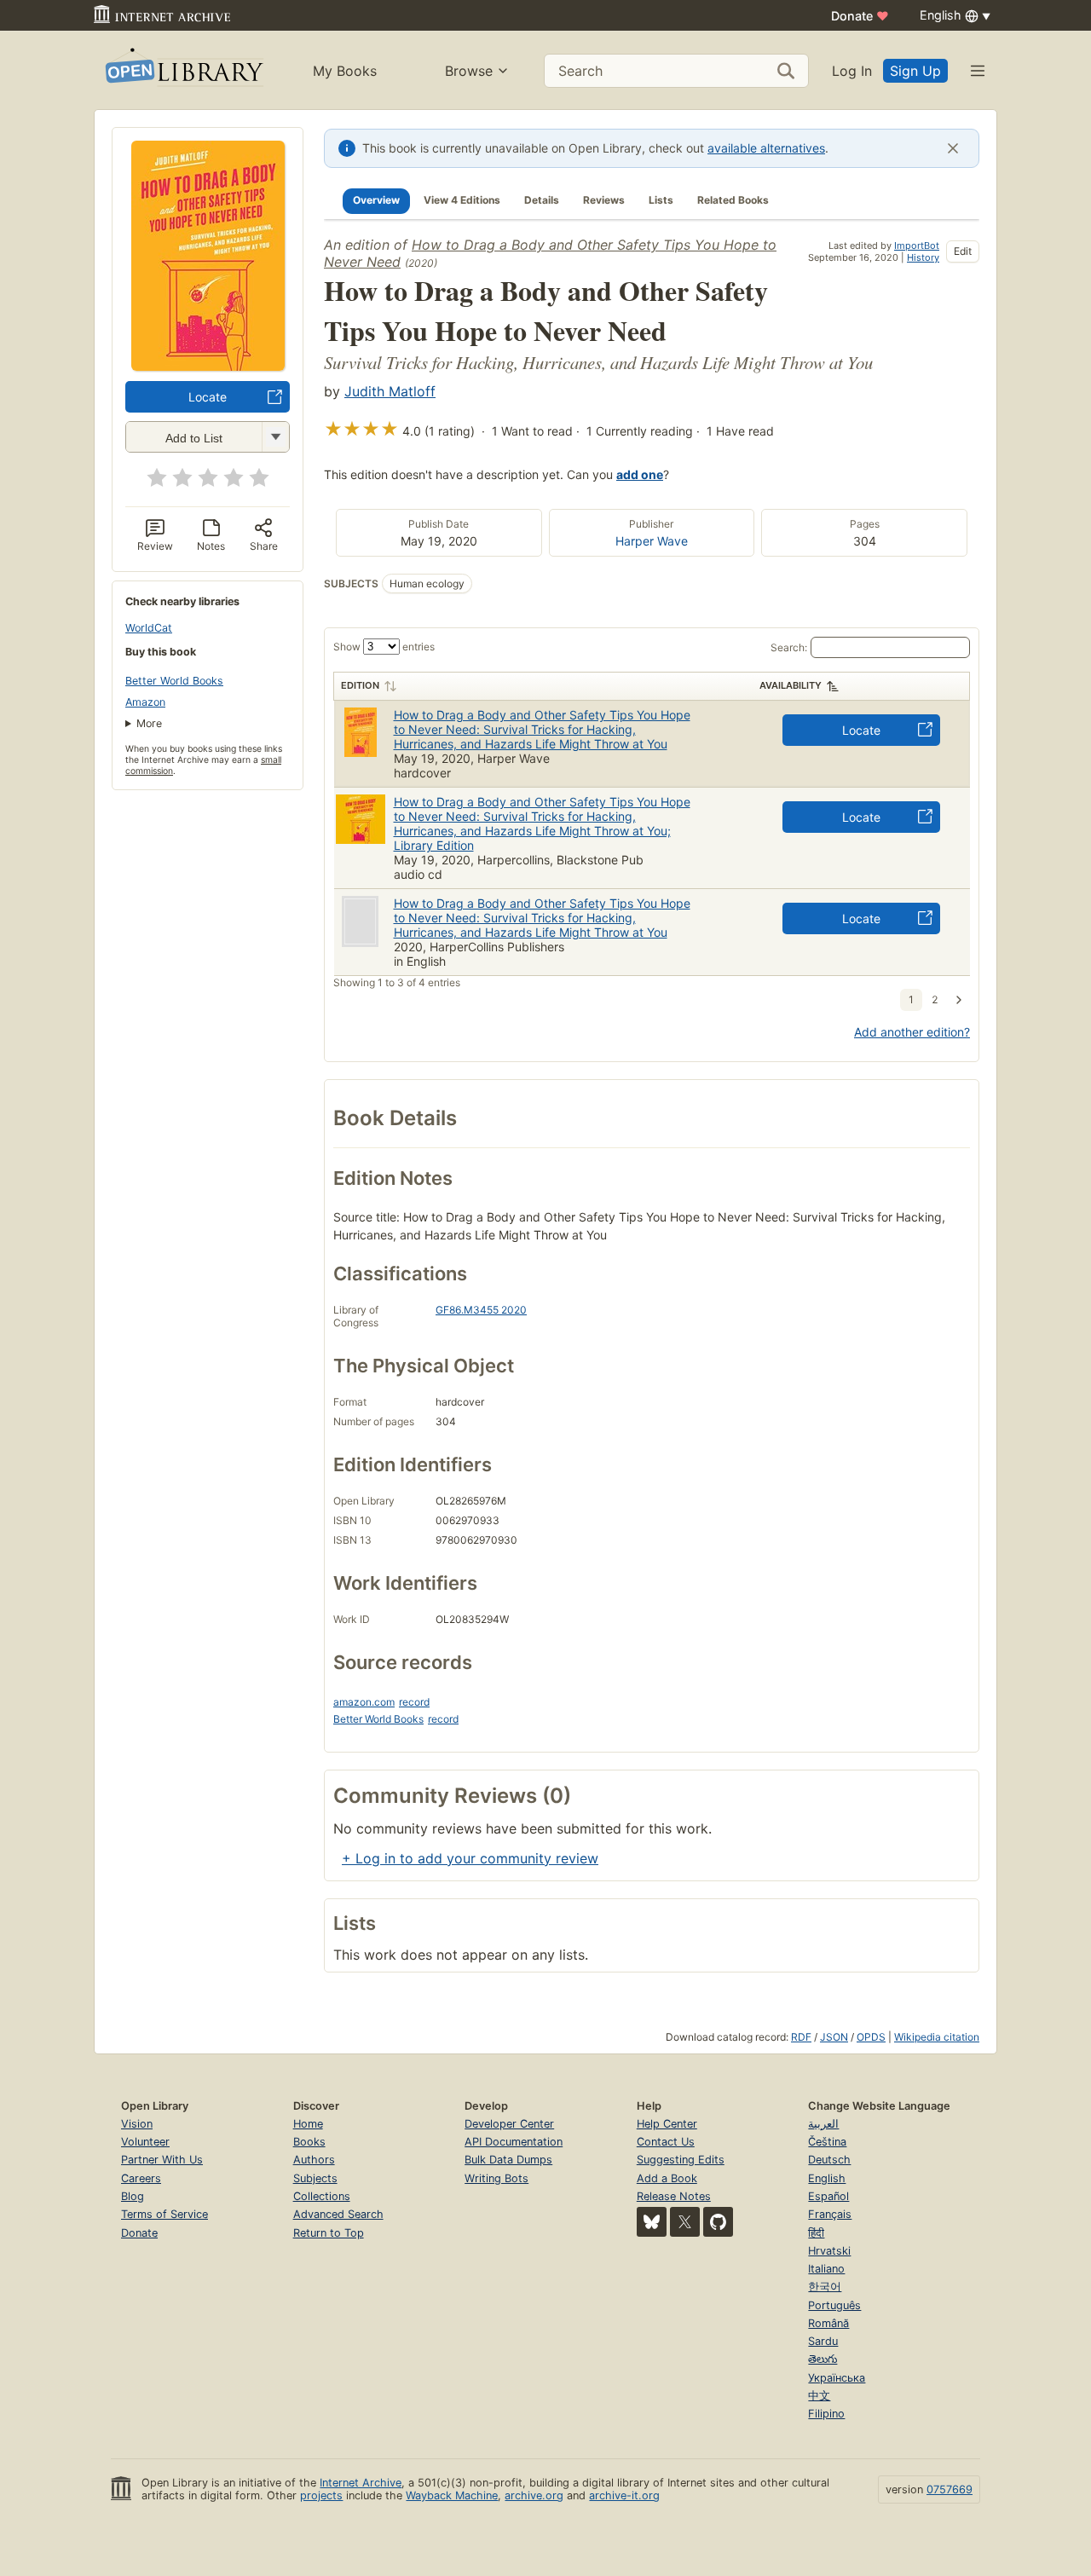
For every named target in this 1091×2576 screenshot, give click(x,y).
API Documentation (514, 2142)
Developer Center (509, 2124)
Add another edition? (912, 1032)
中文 (819, 2396)
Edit (963, 251)
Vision (137, 2124)
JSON (834, 2037)
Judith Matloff (390, 391)
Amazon (145, 702)
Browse (469, 71)
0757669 (950, 2489)
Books (309, 2142)
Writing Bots (496, 2178)
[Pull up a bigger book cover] (208, 366)
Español (828, 2196)
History (923, 257)
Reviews (604, 200)
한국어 (825, 2287)
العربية (823, 2124)
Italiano (826, 2269)
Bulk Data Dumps (508, 2160)
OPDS (871, 2037)
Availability (791, 685)
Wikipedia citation (937, 2037)
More (149, 723)
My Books (345, 71)
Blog (133, 2196)
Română (828, 2323)
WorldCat (149, 628)
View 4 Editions (462, 200)
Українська (837, 2378)
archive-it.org (624, 2495)
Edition (360, 685)
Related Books (733, 200)
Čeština (827, 2142)
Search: (789, 647)
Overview (376, 200)
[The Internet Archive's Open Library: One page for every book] (183, 70)
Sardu (823, 2341)
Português (834, 2305)
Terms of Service (165, 2214)
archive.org (534, 2495)
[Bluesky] (652, 2222)
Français (830, 2214)
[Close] (953, 148)
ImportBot (917, 245)
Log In (852, 71)
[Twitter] (685, 2222)
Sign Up (915, 71)
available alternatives (766, 148)
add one (640, 474)
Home (308, 2124)
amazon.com (364, 1702)
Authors (314, 2160)
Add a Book (667, 2178)
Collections (322, 2196)
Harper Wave (652, 541)
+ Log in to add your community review (470, 1858)
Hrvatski (829, 2251)
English (827, 2178)
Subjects (315, 2178)
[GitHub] (718, 2222)
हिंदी (816, 2233)
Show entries (384, 647)
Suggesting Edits (681, 2160)
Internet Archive (361, 2483)
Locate (208, 397)
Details (542, 200)
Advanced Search (338, 2214)
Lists (661, 200)
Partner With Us (162, 2160)
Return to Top (329, 2233)
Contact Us (666, 2142)
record (414, 1702)
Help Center (667, 2124)
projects (321, 2495)
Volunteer (145, 2142)
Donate (860, 16)
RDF (801, 2037)
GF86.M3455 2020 (481, 1310)
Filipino (826, 2414)
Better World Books (174, 681)
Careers (141, 2178)
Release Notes (674, 2196)
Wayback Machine (452, 2495)
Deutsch (829, 2160)
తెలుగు (823, 2359)
